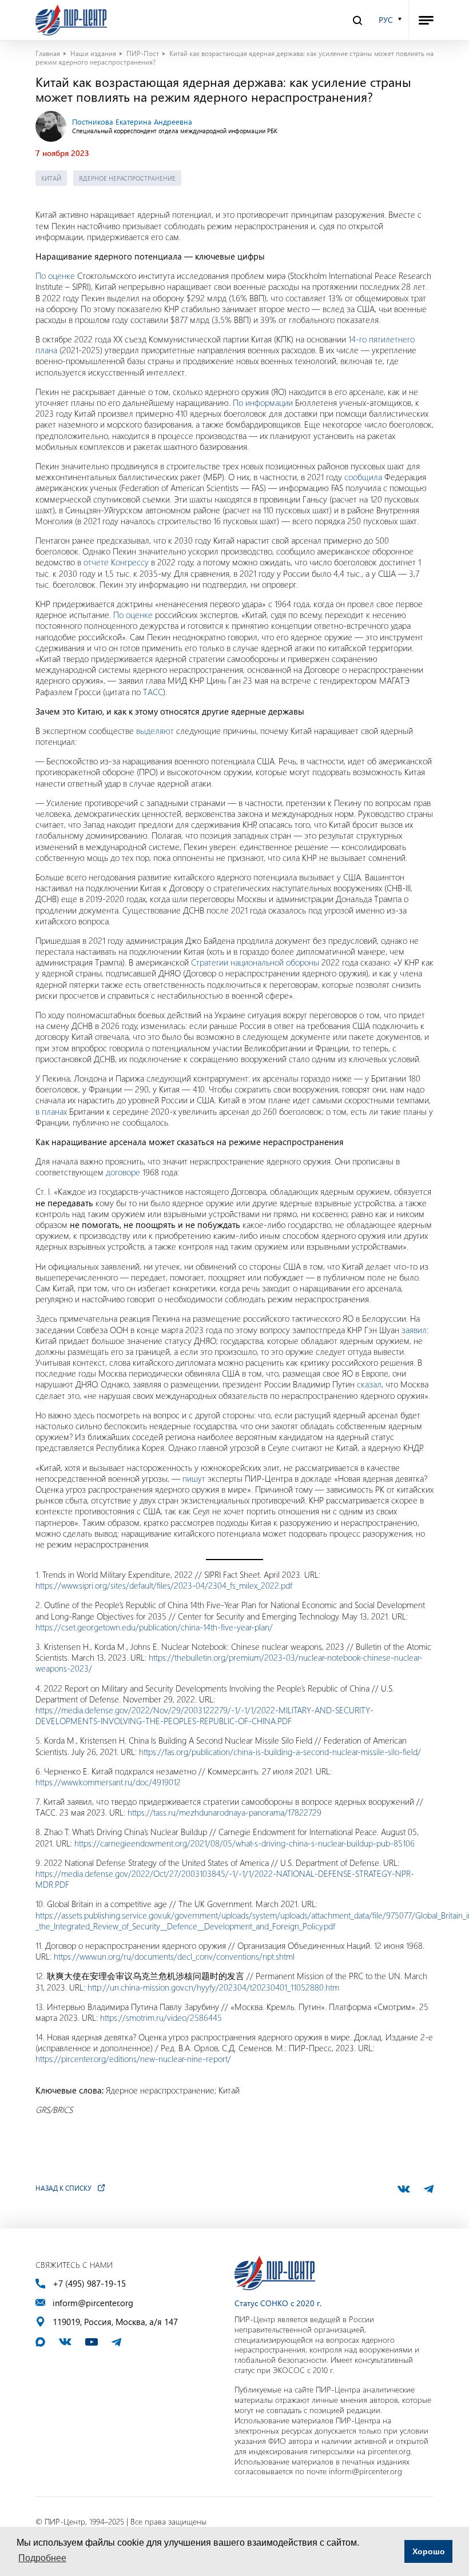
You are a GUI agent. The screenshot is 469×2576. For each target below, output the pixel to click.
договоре (123, 1172)
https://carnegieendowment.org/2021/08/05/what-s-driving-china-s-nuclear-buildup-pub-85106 (245, 1843)
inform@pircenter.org (93, 2303)
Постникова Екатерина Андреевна (132, 121)
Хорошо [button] (429, 2551)
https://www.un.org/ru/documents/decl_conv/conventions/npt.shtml (174, 1956)
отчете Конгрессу (116, 562)
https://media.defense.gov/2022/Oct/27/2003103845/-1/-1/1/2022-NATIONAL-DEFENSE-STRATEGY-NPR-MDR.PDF (225, 1879)
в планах (51, 1111)
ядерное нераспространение (127, 178)
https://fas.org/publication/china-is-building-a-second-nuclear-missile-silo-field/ (280, 1752)
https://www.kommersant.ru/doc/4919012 (108, 1782)
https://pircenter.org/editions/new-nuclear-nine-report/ (133, 2059)
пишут (194, 1478)
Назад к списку (63, 2188)
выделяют (155, 731)
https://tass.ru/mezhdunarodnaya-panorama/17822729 (224, 1812)
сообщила (363, 477)
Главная (48, 53)
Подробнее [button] (42, 2558)
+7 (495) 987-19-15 (89, 2284)
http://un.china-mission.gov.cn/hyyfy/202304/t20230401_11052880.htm (213, 1987)
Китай (51, 178)
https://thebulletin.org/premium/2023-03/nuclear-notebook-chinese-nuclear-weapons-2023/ (229, 1663)
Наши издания (93, 53)
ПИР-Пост (143, 53)
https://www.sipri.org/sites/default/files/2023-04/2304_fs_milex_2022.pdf (164, 1585)
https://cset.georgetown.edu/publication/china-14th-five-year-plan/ (154, 1627)
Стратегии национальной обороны (255, 962)
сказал (369, 1384)
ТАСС (153, 692)
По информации (263, 402)
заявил (414, 1330)
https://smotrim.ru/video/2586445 (161, 2017)
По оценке (55, 276)
